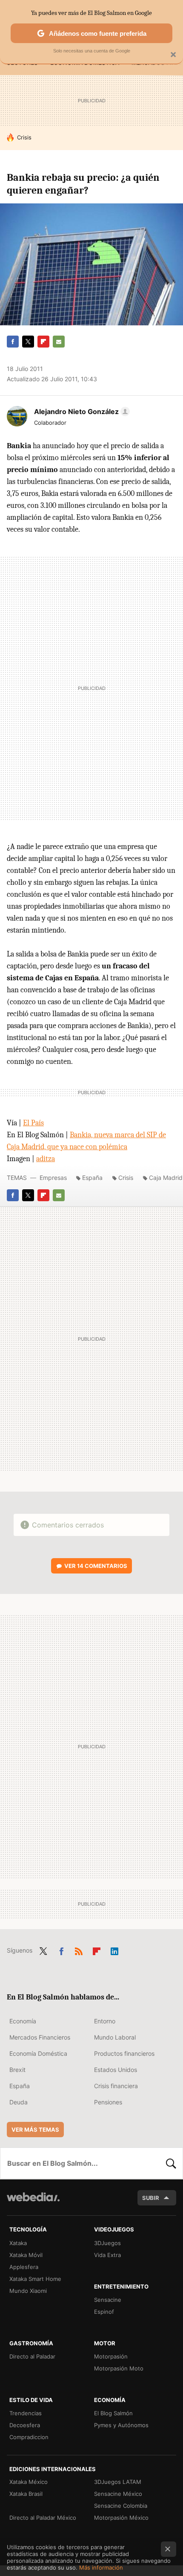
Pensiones (108, 2102)
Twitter (28, 342)
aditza (46, 1159)
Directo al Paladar (32, 2356)
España (92, 1178)
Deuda (19, 2102)
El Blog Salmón (113, 2413)
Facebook (13, 342)
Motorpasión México (121, 2518)
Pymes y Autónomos (121, 2425)
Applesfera (24, 2267)
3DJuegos (107, 2243)
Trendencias (26, 2413)
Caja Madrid (166, 1178)
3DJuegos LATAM (118, 2482)
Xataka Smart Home (35, 2279)
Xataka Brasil (26, 2494)
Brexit (17, 2070)
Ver (96, 1566)
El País (33, 1123)
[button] (81, 411)
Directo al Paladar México (43, 2518)
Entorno (105, 2021)
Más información (101, 2567)
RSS (79, 1950)
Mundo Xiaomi (28, 2291)
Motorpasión (111, 2356)
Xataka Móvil (26, 2255)
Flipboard (43, 342)
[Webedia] (33, 2203)
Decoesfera (25, 2425)
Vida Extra (107, 2255)
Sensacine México (118, 2494)
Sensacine (108, 2300)
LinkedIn (114, 1950)
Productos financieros (124, 2053)
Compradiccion (29, 2437)
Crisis (24, 137)
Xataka (18, 2243)
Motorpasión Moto (119, 2368)
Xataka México (29, 2482)
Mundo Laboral (115, 2037)
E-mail (59, 342)
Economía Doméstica (38, 2053)
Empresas (53, 1178)
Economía (23, 2021)
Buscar (171, 2163)
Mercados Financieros (40, 2037)
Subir (151, 2198)
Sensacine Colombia (121, 2506)
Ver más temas (35, 2130)
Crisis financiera (116, 2086)
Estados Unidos (116, 2070)
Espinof (104, 2312)
